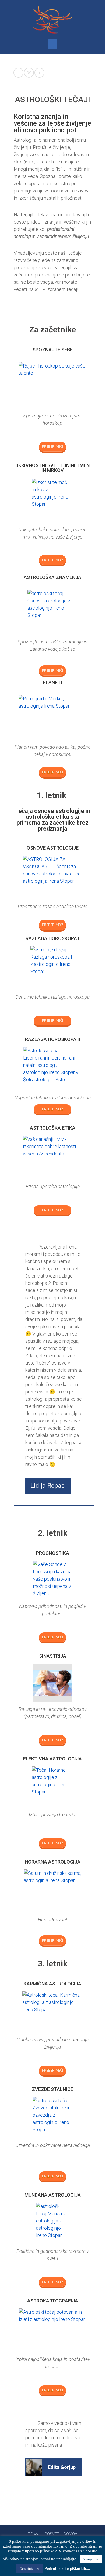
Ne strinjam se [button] (30, 2569)
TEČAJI (34, 2534)
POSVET (52, 2534)
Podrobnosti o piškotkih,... (67, 2568)
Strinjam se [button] (91, 2559)
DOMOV (71, 2534)
